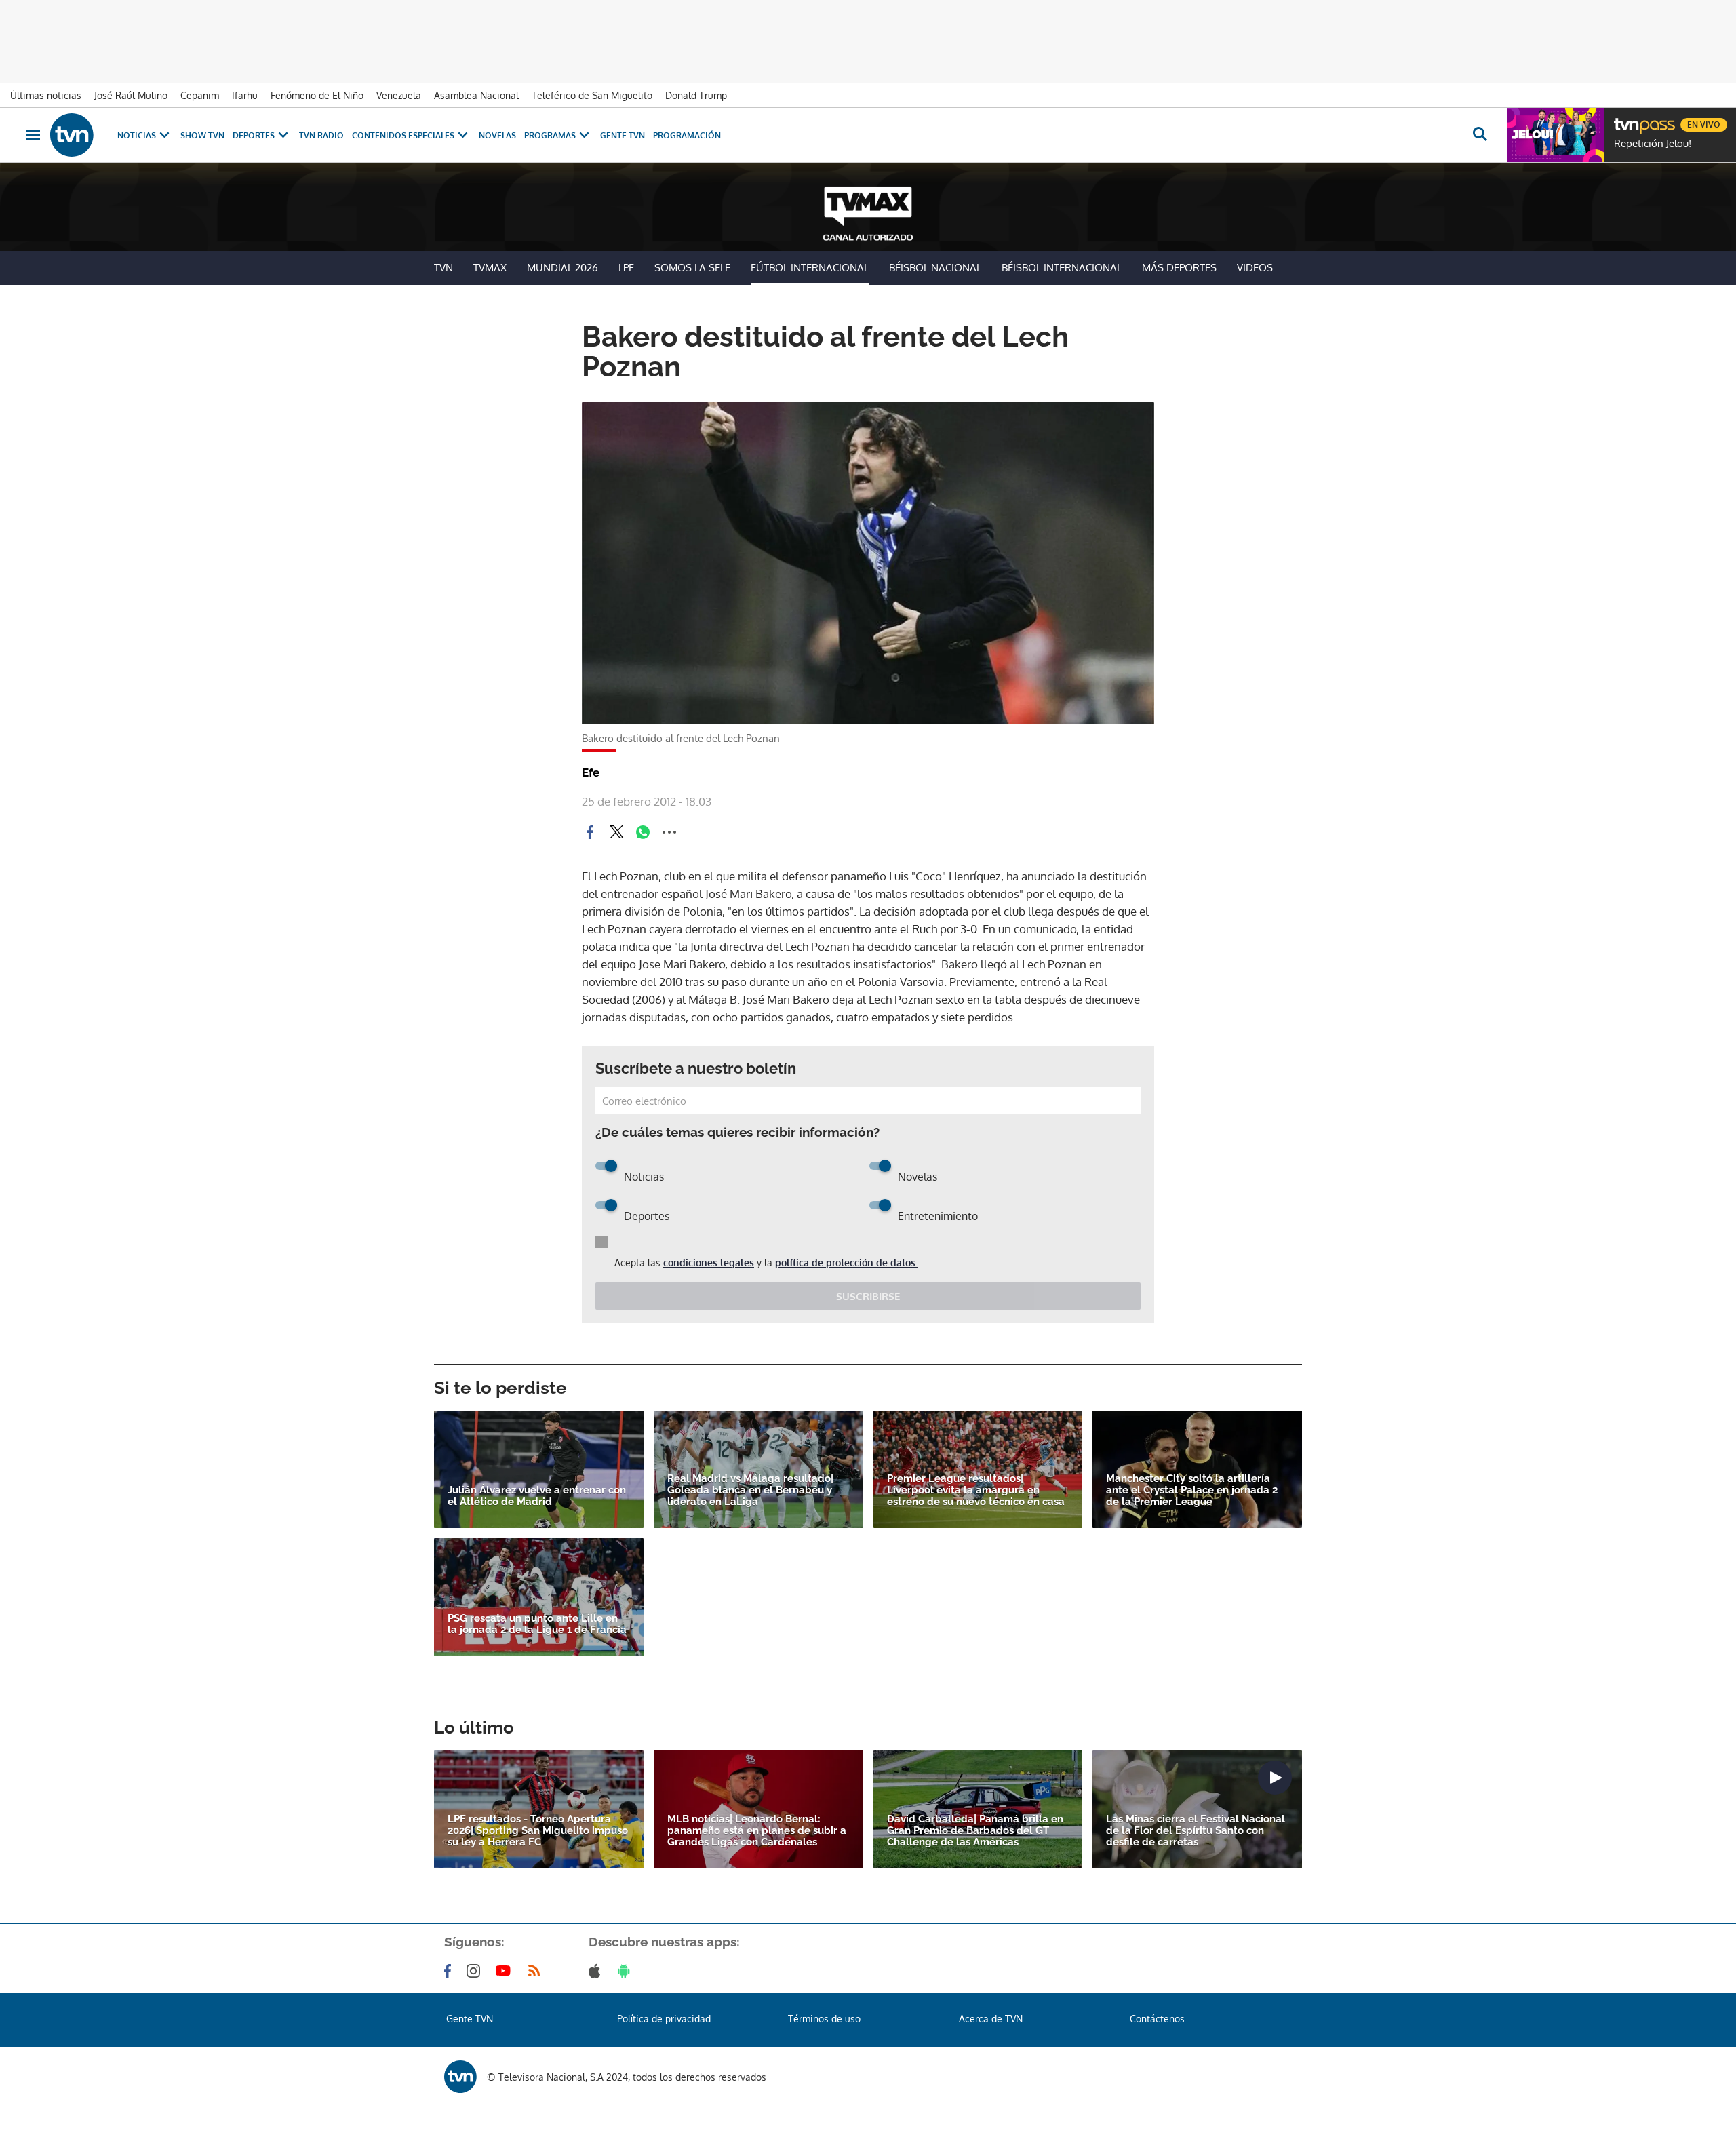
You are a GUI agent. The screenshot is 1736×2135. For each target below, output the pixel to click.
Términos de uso (824, 2019)
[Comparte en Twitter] (616, 832)
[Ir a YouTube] (506, 1971)
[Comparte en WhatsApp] (643, 832)
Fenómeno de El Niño (317, 95)
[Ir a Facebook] (450, 1971)
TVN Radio (321, 135)
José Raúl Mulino (131, 95)
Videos (1255, 268)
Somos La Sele (692, 268)
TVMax (490, 268)
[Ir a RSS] (537, 1971)
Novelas (497, 135)
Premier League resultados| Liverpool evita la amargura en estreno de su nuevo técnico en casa (976, 1490)
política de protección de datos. (846, 1262)
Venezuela (399, 95)
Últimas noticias (46, 95)
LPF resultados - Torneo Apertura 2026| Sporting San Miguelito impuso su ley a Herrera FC (538, 1831)
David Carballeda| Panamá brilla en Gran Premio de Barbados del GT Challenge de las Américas (975, 1831)
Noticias (137, 135)
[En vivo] (1625, 119)
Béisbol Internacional (1062, 268)
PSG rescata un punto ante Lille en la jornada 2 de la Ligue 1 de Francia (537, 1624)
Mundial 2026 (563, 268)
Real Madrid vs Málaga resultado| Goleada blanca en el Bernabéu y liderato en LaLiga (750, 1490)
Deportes (254, 135)
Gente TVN (623, 135)
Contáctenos (1157, 2019)
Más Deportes (1179, 268)
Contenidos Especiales (403, 135)
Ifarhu (245, 95)
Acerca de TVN (991, 2019)
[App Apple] (597, 1971)
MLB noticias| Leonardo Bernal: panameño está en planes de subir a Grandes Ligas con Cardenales (757, 1831)
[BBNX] (460, 2077)
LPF (626, 268)
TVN (443, 268)
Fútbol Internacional (810, 268)
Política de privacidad (664, 2019)
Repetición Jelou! (1653, 144)
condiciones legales (709, 1262)
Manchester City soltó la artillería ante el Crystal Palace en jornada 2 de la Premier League (1192, 1490)
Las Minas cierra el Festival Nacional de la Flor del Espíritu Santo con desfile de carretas (1196, 1831)
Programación (687, 135)
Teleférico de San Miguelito (592, 95)
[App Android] (627, 1971)
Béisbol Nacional (935, 268)
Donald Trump (696, 95)
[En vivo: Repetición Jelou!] (1556, 135)
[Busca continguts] (1479, 135)
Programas (550, 135)
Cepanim (200, 95)
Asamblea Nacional (476, 95)
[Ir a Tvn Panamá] (72, 135)
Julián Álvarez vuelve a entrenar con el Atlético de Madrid (537, 1496)
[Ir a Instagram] (476, 1971)
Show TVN (202, 135)
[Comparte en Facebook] (590, 832)
